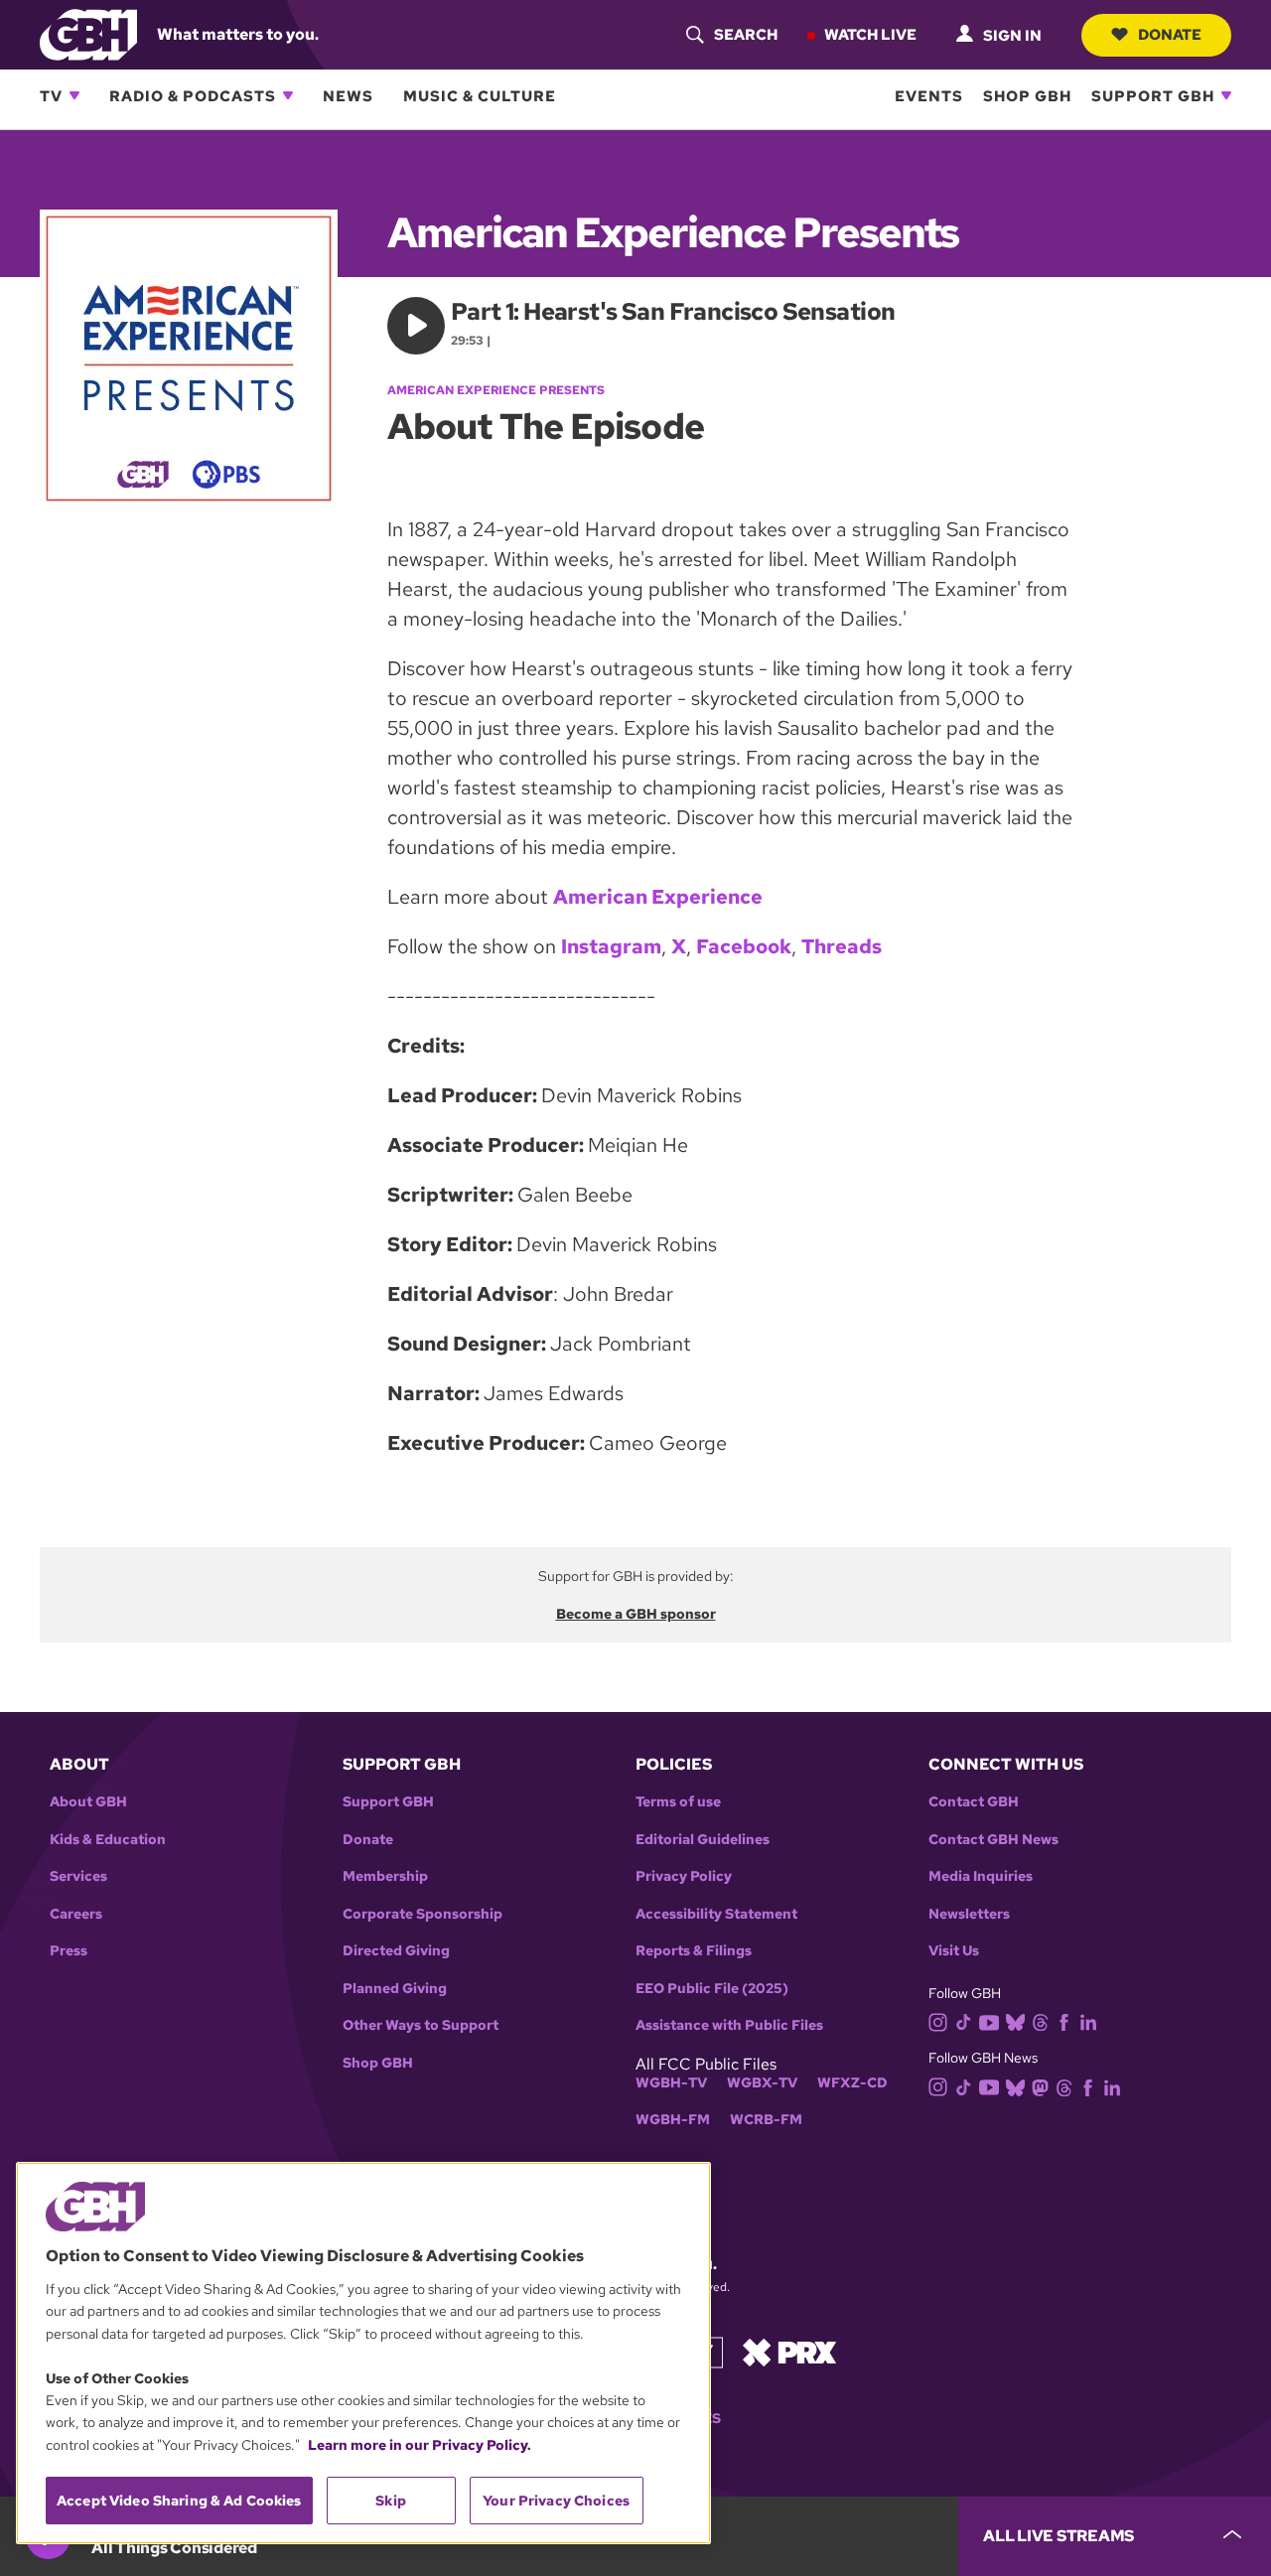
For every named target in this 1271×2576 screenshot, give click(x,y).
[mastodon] (1040, 2086)
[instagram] (938, 2020)
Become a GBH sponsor (636, 1614)
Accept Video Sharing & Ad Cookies (179, 2501)
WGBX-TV (762, 2083)
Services (78, 1876)
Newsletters (969, 1914)
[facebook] (1064, 2021)
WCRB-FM (766, 2120)
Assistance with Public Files (729, 2025)
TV (51, 95)
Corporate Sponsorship (423, 1914)
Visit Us (954, 1951)
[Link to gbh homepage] (88, 33)
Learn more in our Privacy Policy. (420, 2445)
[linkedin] (1088, 2021)
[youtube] (989, 2020)
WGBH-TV (671, 2083)
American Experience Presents (496, 390)
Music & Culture (480, 95)
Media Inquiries (981, 1876)
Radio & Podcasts (193, 95)
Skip (391, 2501)
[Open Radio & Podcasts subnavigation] (288, 95)
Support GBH (1153, 95)
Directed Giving (396, 1951)
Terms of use (678, 1802)
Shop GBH (1027, 95)
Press (69, 1951)
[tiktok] (964, 2021)
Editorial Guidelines (703, 1840)
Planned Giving (395, 1989)
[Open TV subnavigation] (74, 95)
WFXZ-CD (852, 2083)
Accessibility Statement (716, 1914)
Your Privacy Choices (556, 2501)
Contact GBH (974, 1802)
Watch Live (870, 34)
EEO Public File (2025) (712, 1989)
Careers (76, 1914)
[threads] (1040, 2021)
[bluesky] (1015, 2021)
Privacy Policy (684, 1876)
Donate (1170, 34)
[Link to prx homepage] (789, 2351)
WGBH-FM (673, 2120)
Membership (385, 1876)
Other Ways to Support (421, 2025)
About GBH (88, 1802)
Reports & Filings (694, 1951)
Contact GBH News (993, 1840)
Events (929, 95)
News (348, 95)
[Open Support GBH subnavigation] (1226, 95)
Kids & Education (108, 1840)
